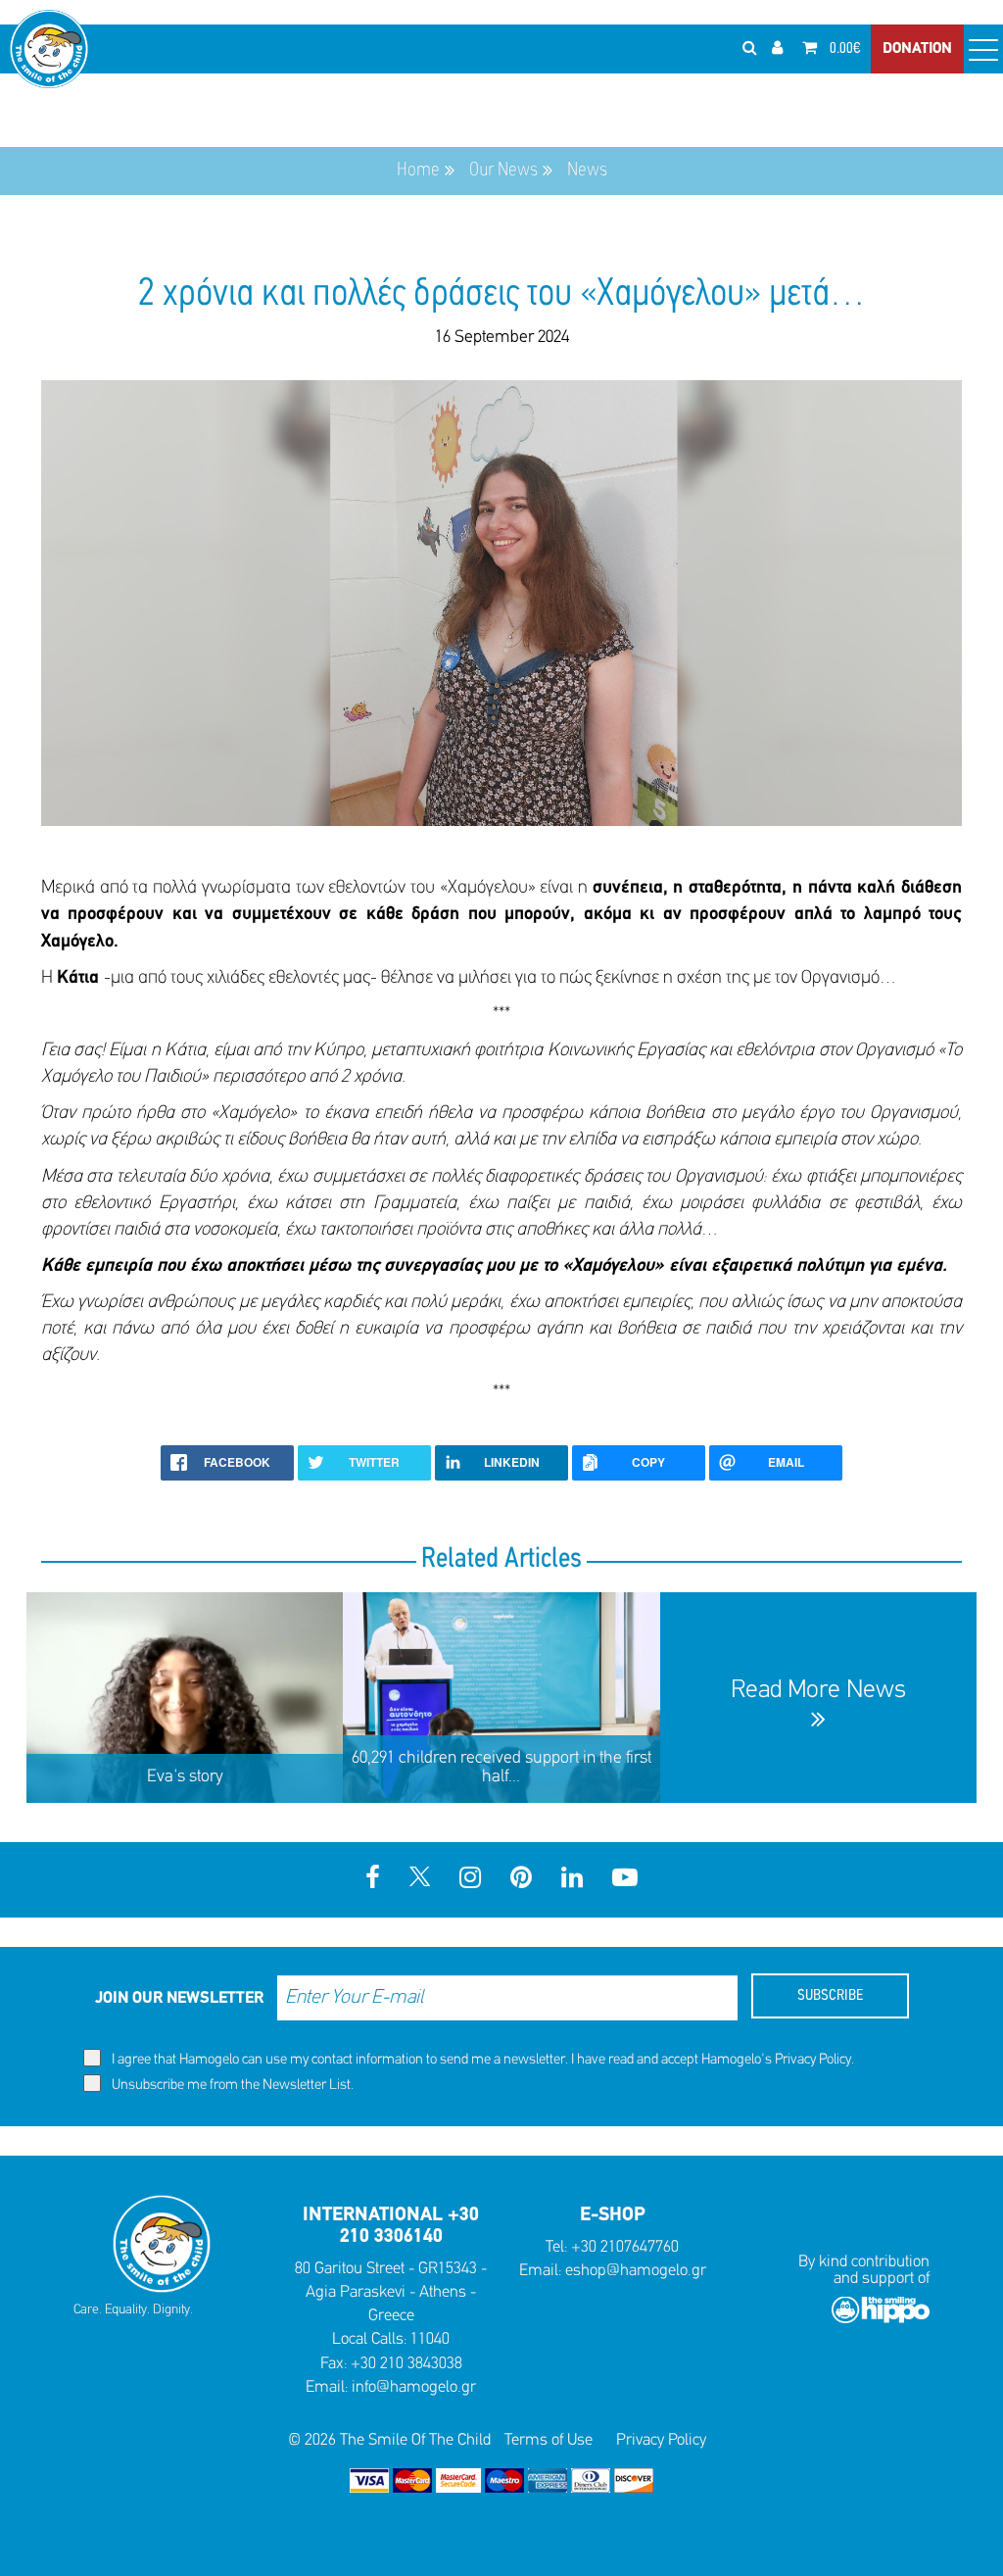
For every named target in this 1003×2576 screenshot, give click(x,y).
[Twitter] (420, 1880)
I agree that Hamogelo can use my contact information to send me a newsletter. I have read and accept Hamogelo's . (481, 2060)
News (587, 170)
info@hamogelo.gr (414, 2387)
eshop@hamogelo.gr (636, 2271)
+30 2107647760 (625, 2247)
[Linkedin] (572, 1880)
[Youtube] (625, 1880)
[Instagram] (470, 1880)
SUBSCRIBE (830, 1996)
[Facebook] (373, 1880)
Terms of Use (549, 2440)
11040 (430, 2339)
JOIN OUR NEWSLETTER (179, 1998)
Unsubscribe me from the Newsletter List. (231, 2086)
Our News (503, 170)
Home (418, 170)
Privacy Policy (813, 2060)
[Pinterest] (521, 1880)
